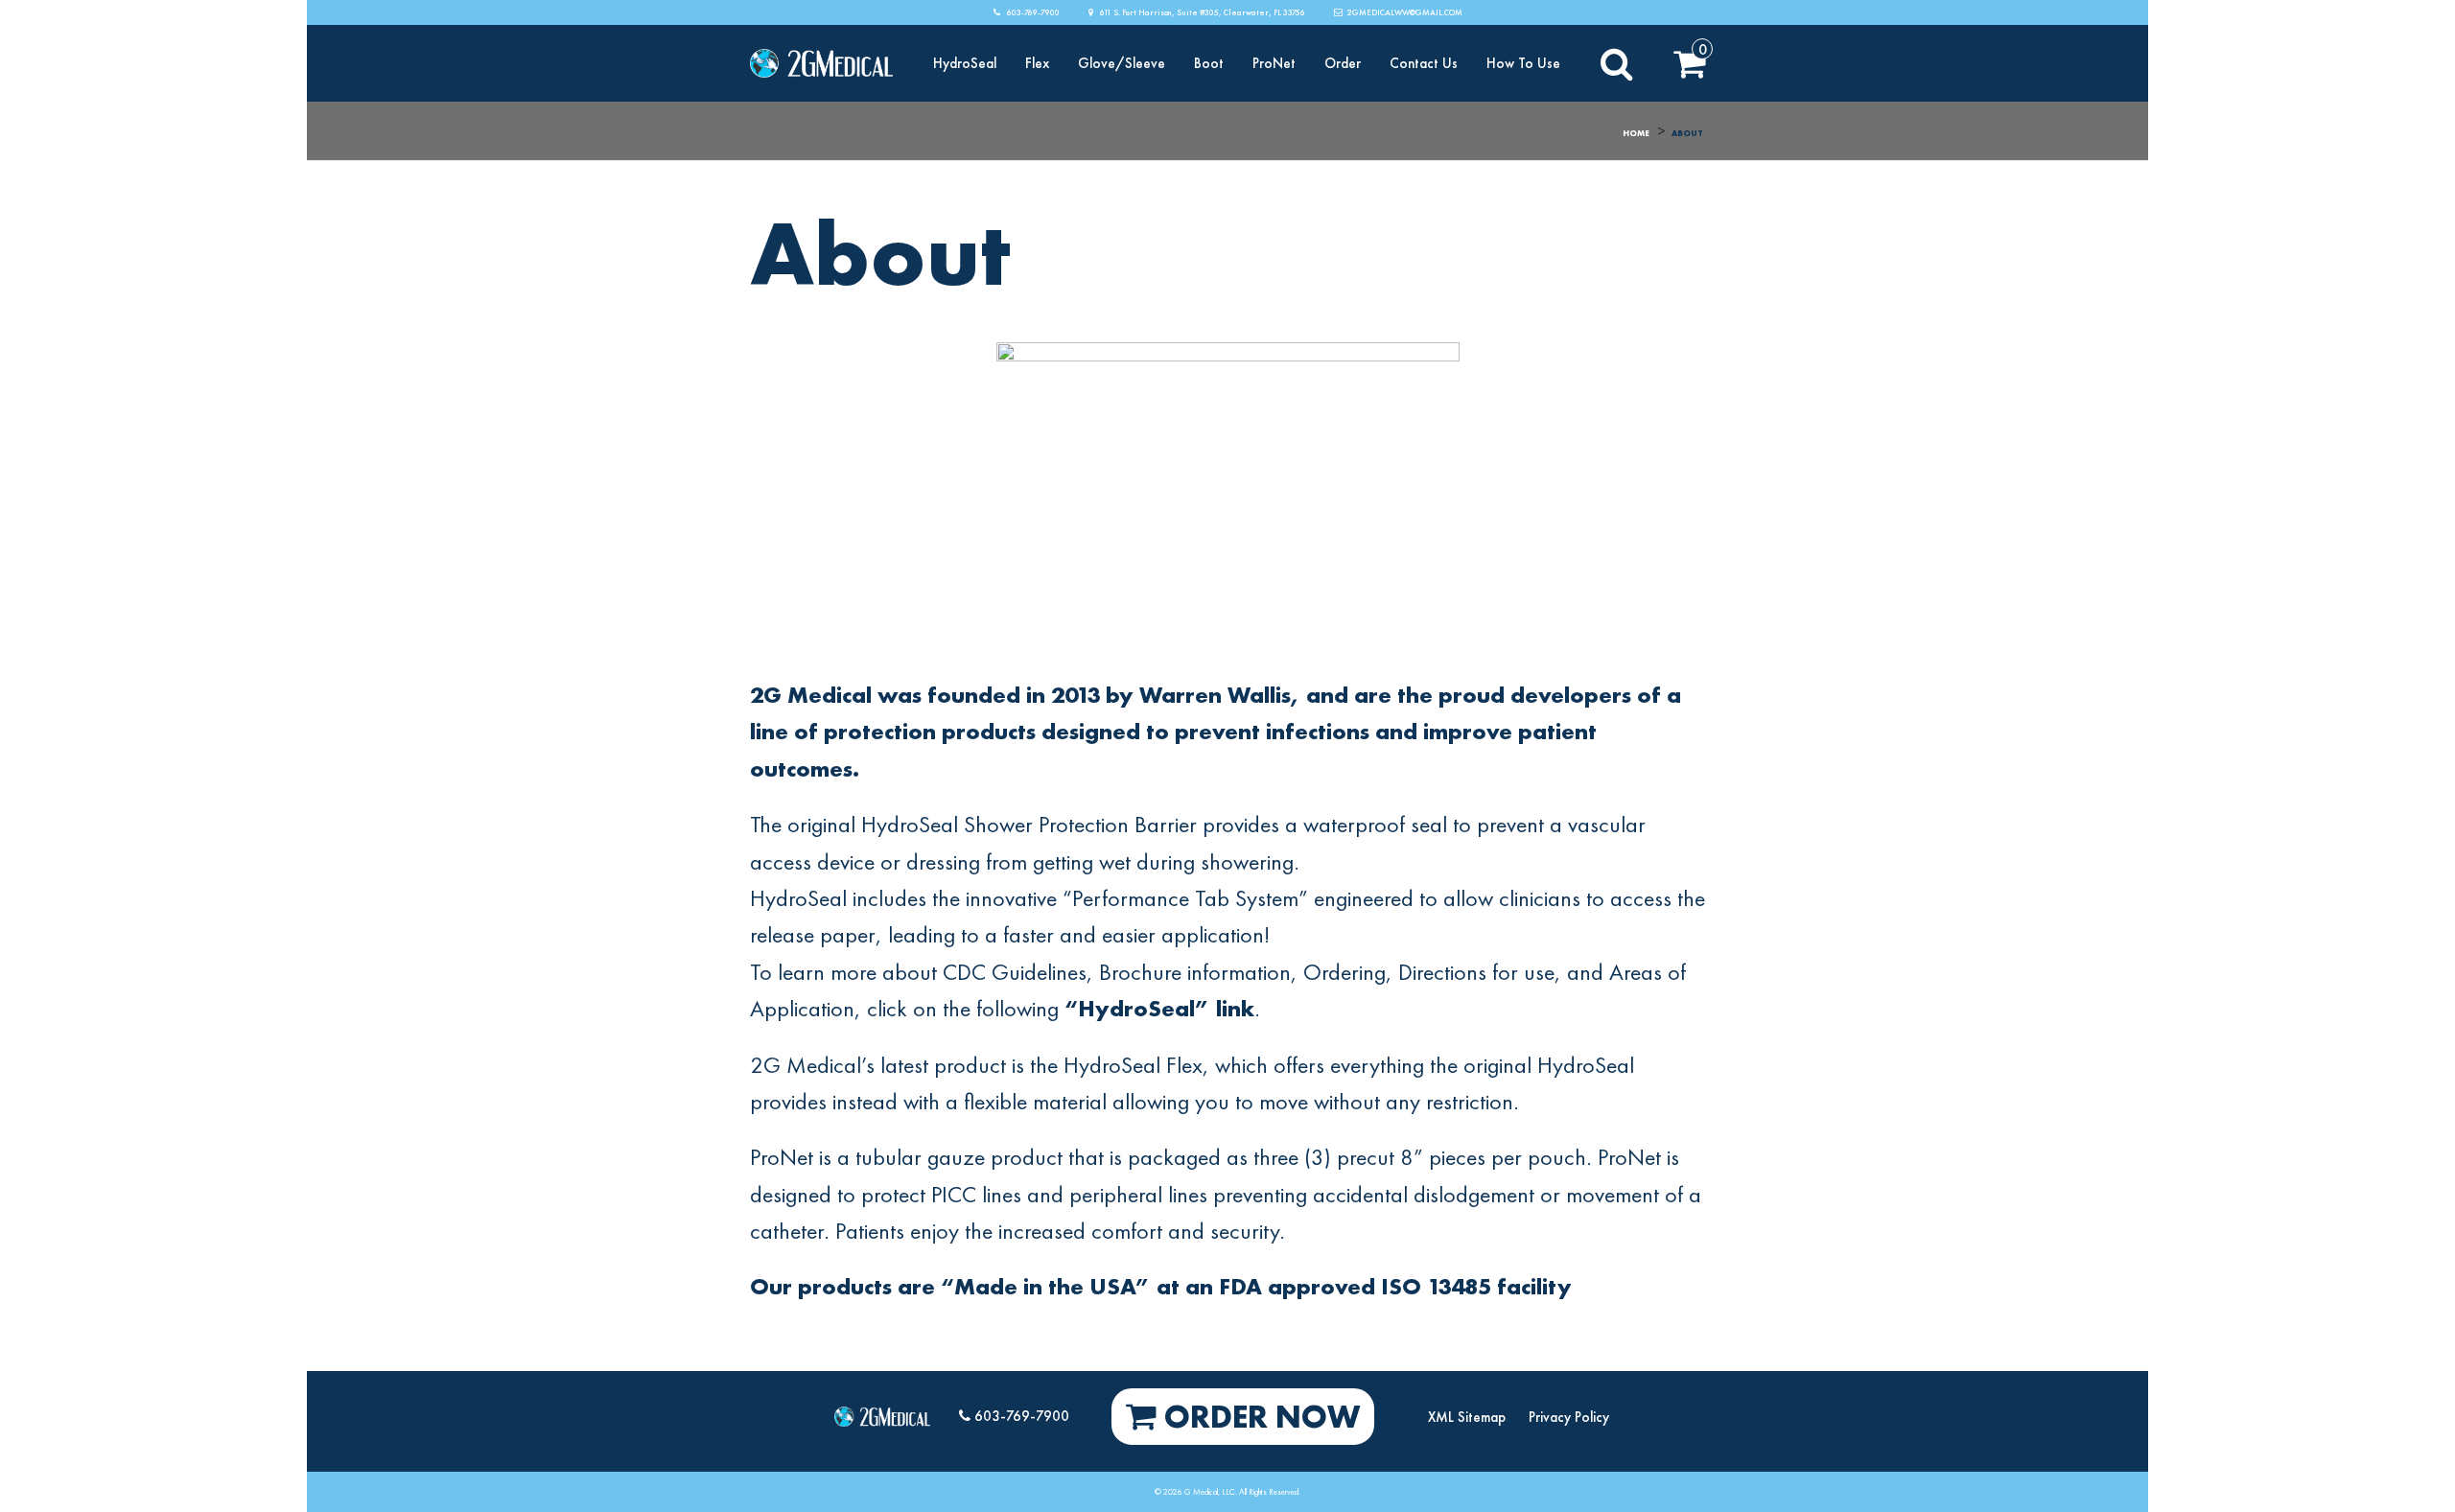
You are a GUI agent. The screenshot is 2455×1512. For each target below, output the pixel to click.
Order (1343, 64)
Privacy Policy (1569, 1417)
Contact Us (1424, 64)
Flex (1037, 64)
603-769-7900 (1032, 12)
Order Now (1258, 1417)
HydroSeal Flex (1133, 1065)
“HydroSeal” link (1159, 1008)
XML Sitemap (1467, 1417)
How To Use (1523, 64)
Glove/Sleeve (1122, 64)
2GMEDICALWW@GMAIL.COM (1405, 12)
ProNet (1274, 64)
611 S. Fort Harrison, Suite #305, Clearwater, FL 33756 (1202, 12)
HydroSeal (965, 64)
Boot (1209, 64)
